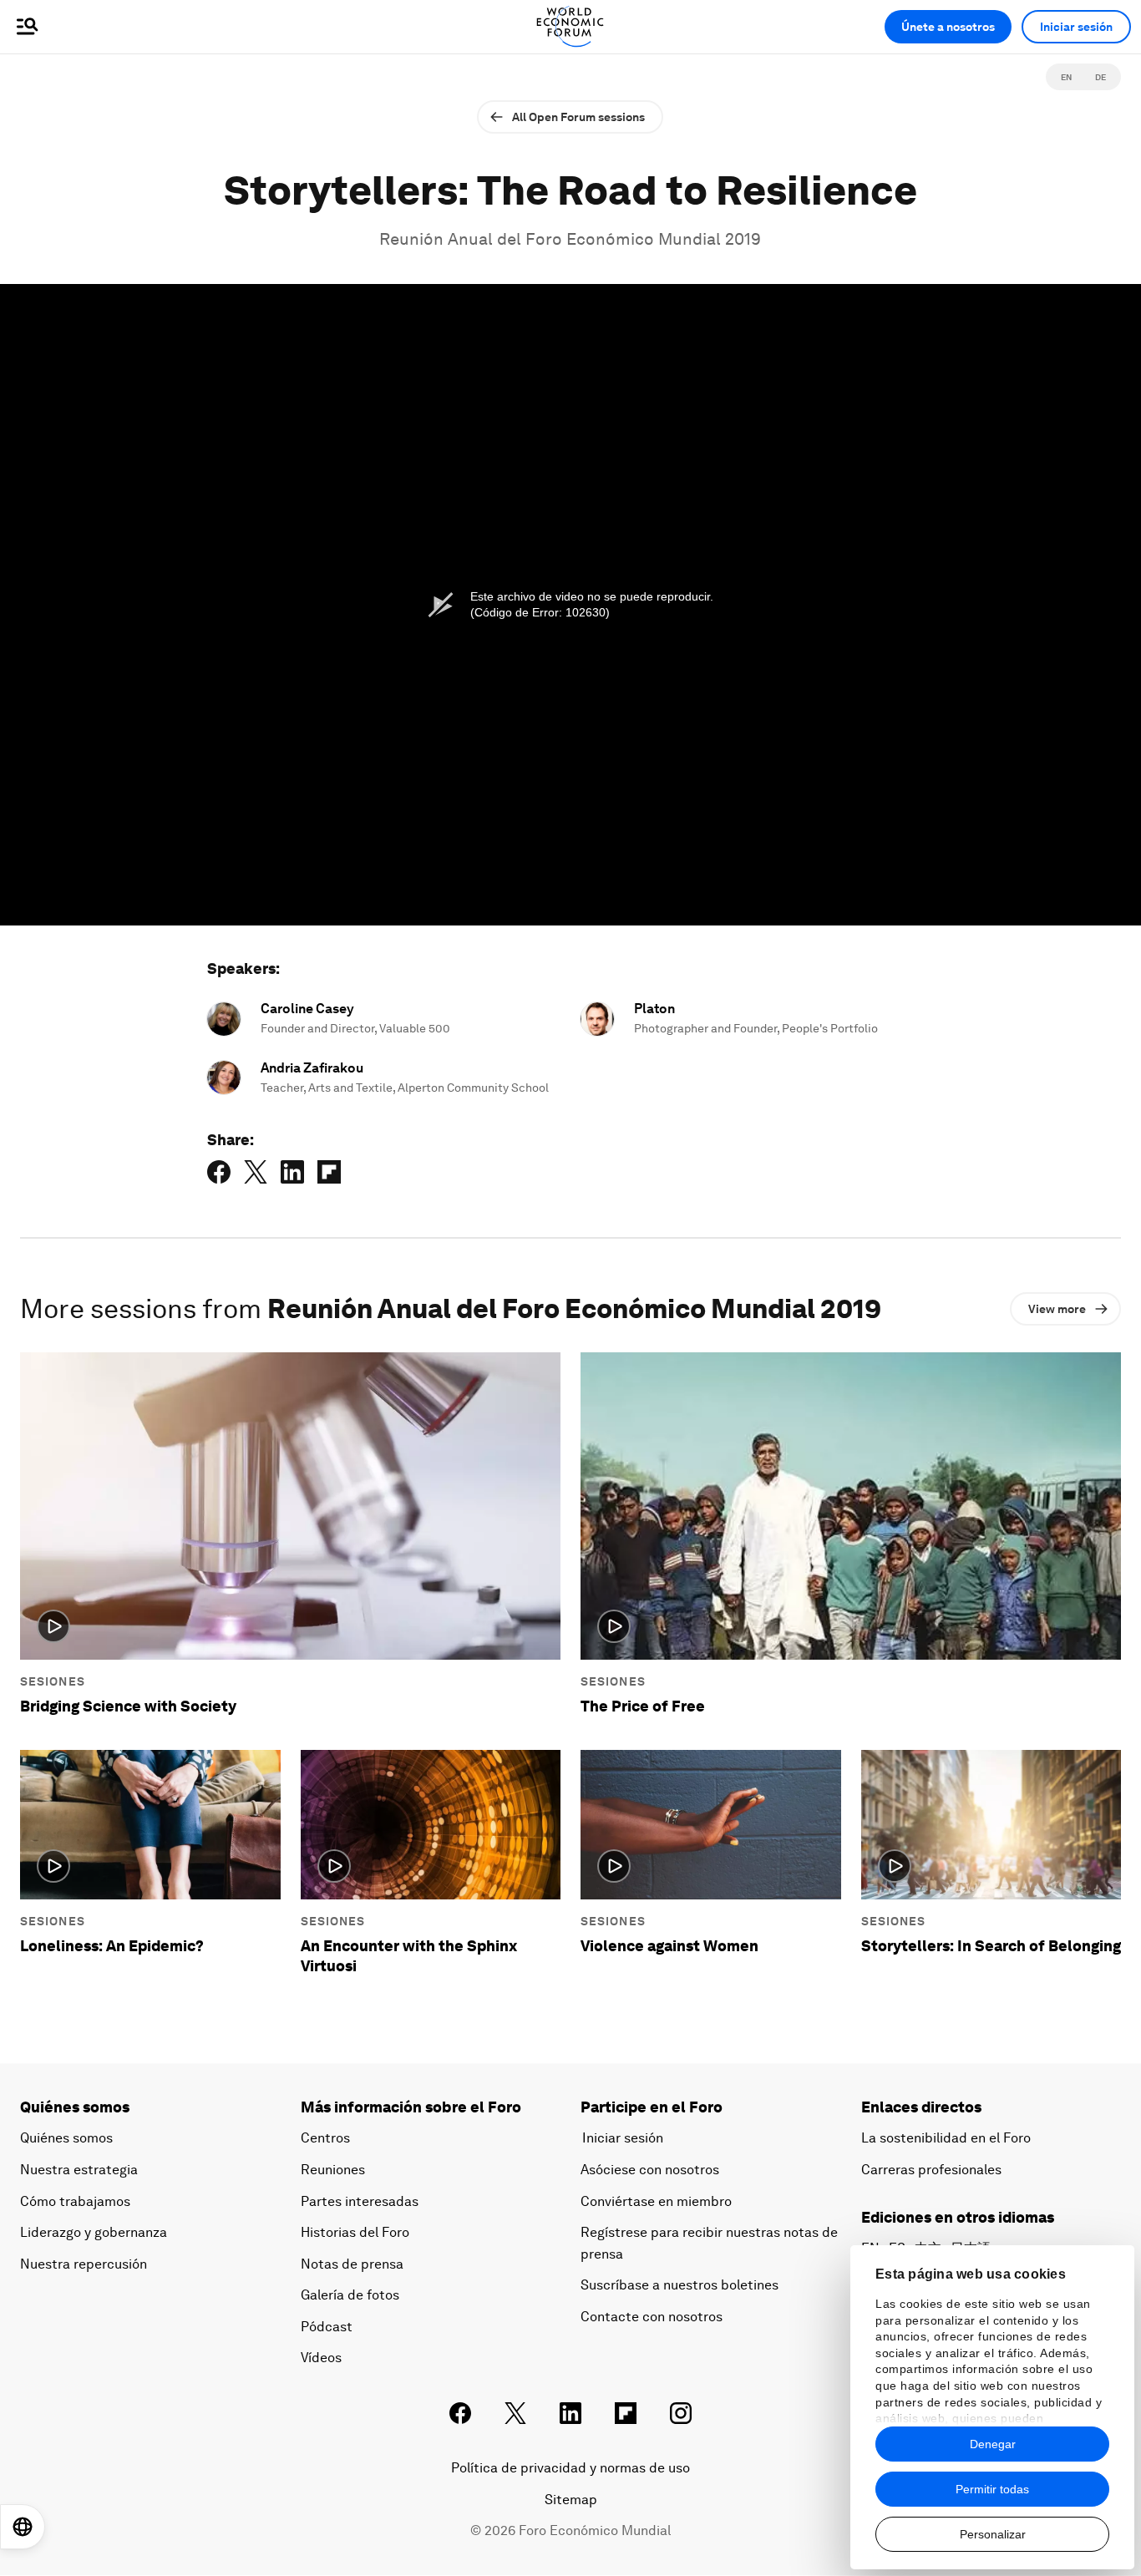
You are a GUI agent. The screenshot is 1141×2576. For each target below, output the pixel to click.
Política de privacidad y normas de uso (570, 2468)
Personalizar (993, 2534)
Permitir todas (992, 2489)
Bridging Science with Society (128, 1706)
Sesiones (53, 1681)
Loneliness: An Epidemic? (112, 1946)
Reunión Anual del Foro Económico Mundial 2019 (570, 239)
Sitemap (571, 2500)
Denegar (993, 2444)
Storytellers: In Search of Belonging (991, 1946)
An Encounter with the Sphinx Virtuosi (409, 1956)
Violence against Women (669, 1946)
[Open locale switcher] (23, 2527)
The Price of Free (643, 1706)
